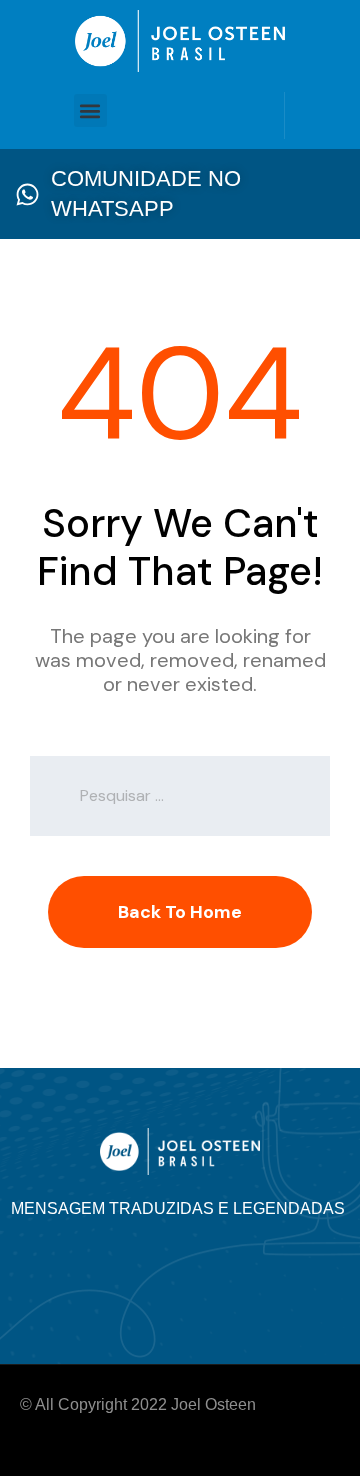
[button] (90, 110)
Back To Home (180, 912)
